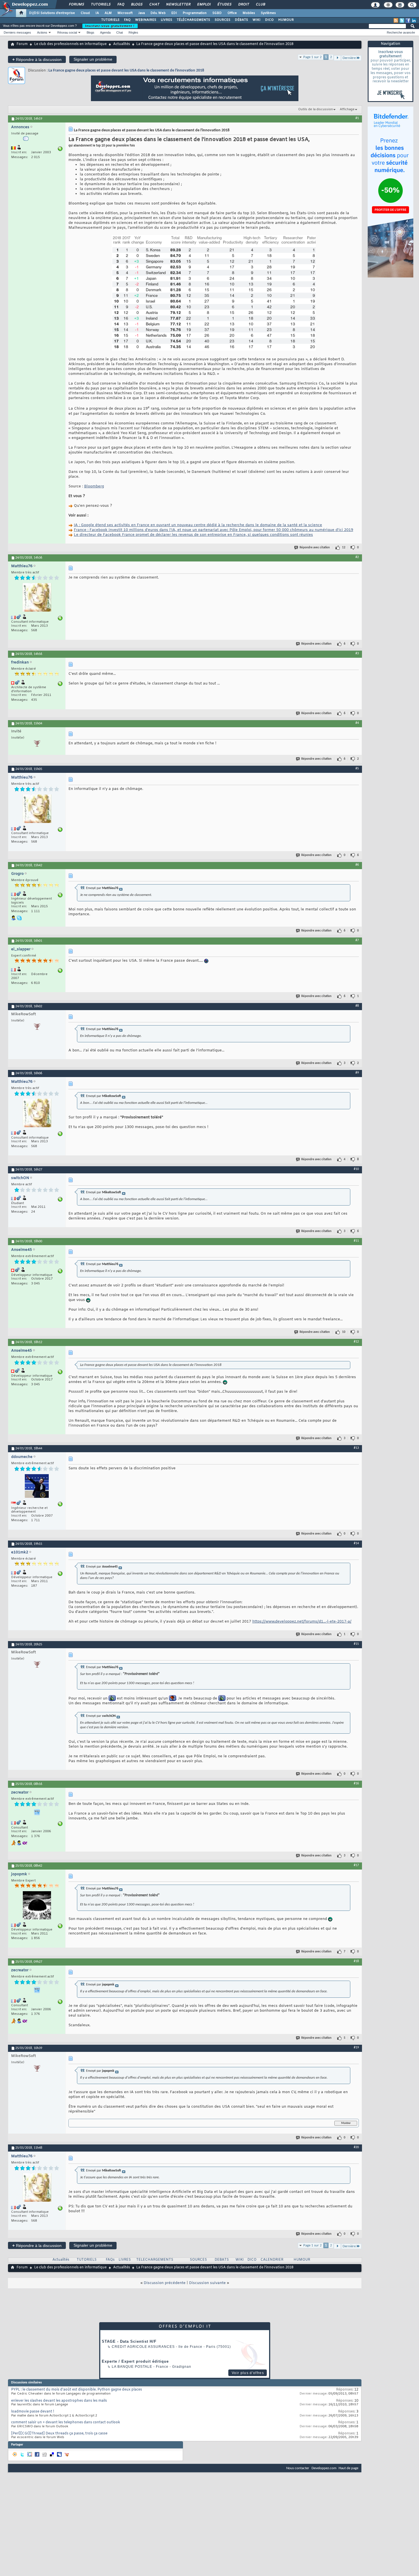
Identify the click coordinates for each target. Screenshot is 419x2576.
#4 (357, 723)
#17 (356, 1865)
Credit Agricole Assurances (143, 2347)
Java (142, 13)
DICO (269, 20)
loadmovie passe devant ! (33, 2412)
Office (232, 13)
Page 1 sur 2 (313, 57)
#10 (356, 1169)
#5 (357, 769)
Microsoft (125, 13)
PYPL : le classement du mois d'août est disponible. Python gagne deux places (77, 2390)
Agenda (105, 32)
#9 (357, 1073)
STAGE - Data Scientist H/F (129, 2341)
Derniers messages (17, 32)
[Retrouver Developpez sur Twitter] (402, 21)
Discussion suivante (207, 2283)
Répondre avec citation (315, 548)
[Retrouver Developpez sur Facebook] (408, 21)
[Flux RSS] (396, 21)
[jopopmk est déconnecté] (37, 1906)
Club (260, 5)
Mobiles (249, 13)
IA (97, 13)
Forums (76, 5)
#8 (357, 1006)
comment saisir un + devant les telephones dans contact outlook (66, 2422)
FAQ (121, 5)
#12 (356, 1342)
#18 (356, 1961)
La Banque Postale (132, 2367)
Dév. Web (158, 13)
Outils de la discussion (316, 109)
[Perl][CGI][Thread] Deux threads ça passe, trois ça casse (59, 2434)
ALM (108, 13)
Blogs (137, 5)
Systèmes (268, 13)
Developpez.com (324, 2468)
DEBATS (222, 2260)
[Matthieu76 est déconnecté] (37, 598)
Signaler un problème (93, 59)
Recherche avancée (401, 32)
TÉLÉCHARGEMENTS (193, 20)
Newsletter (178, 5)
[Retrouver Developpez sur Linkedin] (414, 21)
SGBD (217, 13)
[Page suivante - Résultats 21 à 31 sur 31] (337, 58)
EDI (174, 13)
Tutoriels (100, 5)
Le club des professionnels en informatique (70, 44)
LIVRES (166, 20)
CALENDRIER (272, 2260)
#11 (356, 1241)
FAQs (110, 2260)
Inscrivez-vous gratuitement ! (110, 26)
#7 (357, 940)
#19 (356, 2048)
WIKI (257, 20)
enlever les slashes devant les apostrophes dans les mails (59, 2401)
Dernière (349, 58)
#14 (356, 1543)
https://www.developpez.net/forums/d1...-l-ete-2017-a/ (302, 1622)
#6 (357, 865)
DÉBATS (241, 20)
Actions (42, 32)
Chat (154, 5)
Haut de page (348, 2468)
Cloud (85, 13)
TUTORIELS (110, 20)
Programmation (195, 13)
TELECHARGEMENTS (155, 2260)
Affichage (347, 109)
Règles (133, 32)
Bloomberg (94, 486)
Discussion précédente (165, 2283)
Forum (22, 44)
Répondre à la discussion (37, 59)
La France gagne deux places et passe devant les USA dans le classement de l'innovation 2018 (126, 71)
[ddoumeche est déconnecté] (37, 1487)
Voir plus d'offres (248, 2373)
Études (224, 5)
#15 (356, 1644)
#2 (357, 557)
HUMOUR (286, 20)
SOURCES (222, 20)
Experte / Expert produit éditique (135, 2361)
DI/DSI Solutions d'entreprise (52, 13)
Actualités (122, 44)
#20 (356, 2147)
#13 (356, 1448)
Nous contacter (298, 2468)
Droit (243, 5)
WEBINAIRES (146, 20)
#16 (356, 1784)
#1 (357, 118)
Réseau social (67, 32)
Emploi (204, 5)
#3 (357, 653)
